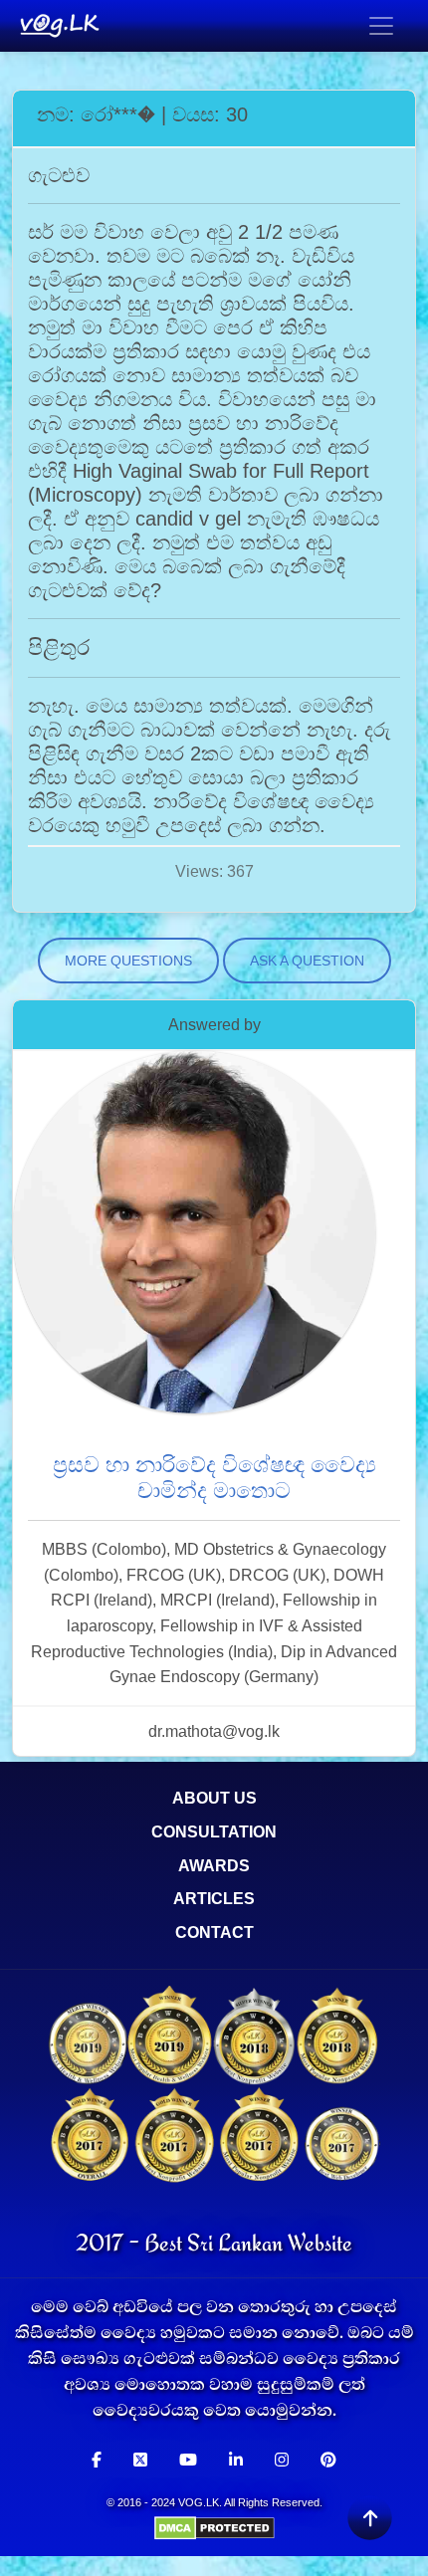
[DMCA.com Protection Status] (214, 2527)
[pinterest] (328, 2461)
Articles (214, 1899)
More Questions (128, 961)
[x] (140, 2461)
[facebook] (97, 2461)
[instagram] (282, 2461)
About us (214, 1798)
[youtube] (188, 2461)
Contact (214, 1932)
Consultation (214, 1832)
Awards (214, 1866)
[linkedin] (236, 2461)
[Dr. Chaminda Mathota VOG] (194, 1243)
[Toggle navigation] (381, 26)
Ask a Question (307, 961)
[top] (369, 2517)
